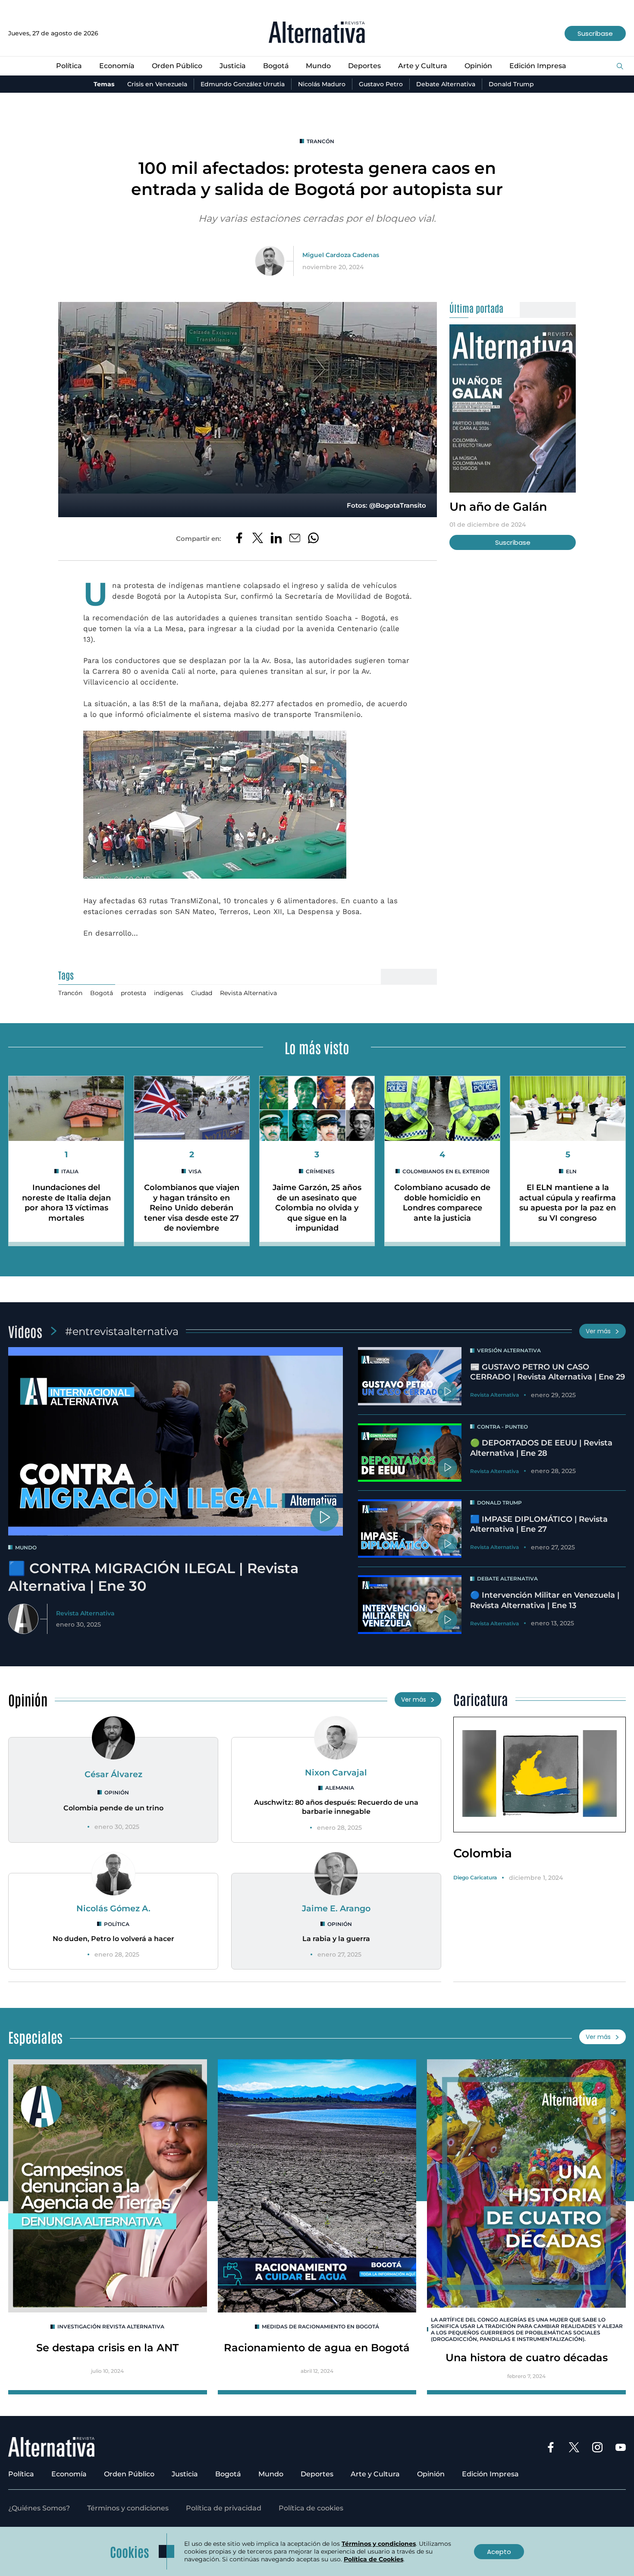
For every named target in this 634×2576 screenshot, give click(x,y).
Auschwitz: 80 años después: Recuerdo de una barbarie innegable (336, 1807)
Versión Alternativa (509, 1350)
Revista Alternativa (248, 993)
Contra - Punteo (502, 1427)
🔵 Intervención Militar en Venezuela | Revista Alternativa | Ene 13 (545, 1600)
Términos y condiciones (128, 2508)
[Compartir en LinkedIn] (276, 539)
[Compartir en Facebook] (239, 539)
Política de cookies (311, 2508)
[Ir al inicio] (317, 33)
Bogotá (276, 66)
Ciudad (202, 993)
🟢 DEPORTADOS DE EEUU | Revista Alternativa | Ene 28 (541, 1448)
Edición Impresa (538, 66)
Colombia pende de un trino (113, 1808)
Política (69, 66)
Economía (117, 66)
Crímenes (320, 1171)
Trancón (320, 141)
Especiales (35, 2037)
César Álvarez (113, 1774)
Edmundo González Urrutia (243, 84)
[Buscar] (620, 67)
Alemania (340, 1788)
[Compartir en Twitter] (258, 539)
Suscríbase (595, 33)
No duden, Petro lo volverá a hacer (113, 1939)
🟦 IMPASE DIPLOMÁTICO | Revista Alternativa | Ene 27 (539, 1524)
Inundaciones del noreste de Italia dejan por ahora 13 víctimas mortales (66, 1203)
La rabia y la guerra (336, 1939)
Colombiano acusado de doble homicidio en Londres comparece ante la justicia (442, 1203)
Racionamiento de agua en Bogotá (317, 2348)
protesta (133, 993)
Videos (25, 1331)
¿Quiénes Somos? (39, 2508)
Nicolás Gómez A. (113, 1908)
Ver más (598, 1331)
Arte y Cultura (423, 66)
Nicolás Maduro (322, 84)
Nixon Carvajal (336, 1772)
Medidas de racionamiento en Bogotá (320, 2326)
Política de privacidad (224, 2508)
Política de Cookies (373, 2559)
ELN (571, 1171)
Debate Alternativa (446, 84)
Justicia (233, 66)
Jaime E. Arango (336, 1908)
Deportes (364, 66)
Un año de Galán (498, 507)
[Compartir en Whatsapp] (313, 539)
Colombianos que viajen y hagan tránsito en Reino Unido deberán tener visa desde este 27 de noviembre (192, 1208)
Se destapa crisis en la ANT (107, 2348)
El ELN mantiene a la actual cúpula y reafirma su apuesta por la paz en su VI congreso (568, 1203)
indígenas (169, 993)
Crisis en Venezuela (157, 84)
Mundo (318, 66)
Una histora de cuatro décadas (527, 2358)
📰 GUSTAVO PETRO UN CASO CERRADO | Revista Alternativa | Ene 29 (548, 1372)
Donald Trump (511, 84)
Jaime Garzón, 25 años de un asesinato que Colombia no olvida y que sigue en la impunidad (317, 1208)
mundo (26, 1547)
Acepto (499, 2552)
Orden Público (177, 66)
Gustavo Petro (381, 84)
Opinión (478, 66)
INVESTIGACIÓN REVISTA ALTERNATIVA (111, 2326)
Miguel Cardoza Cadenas (341, 255)
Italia (70, 1171)
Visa (195, 1171)
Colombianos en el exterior (446, 1171)
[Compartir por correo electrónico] (295, 539)
